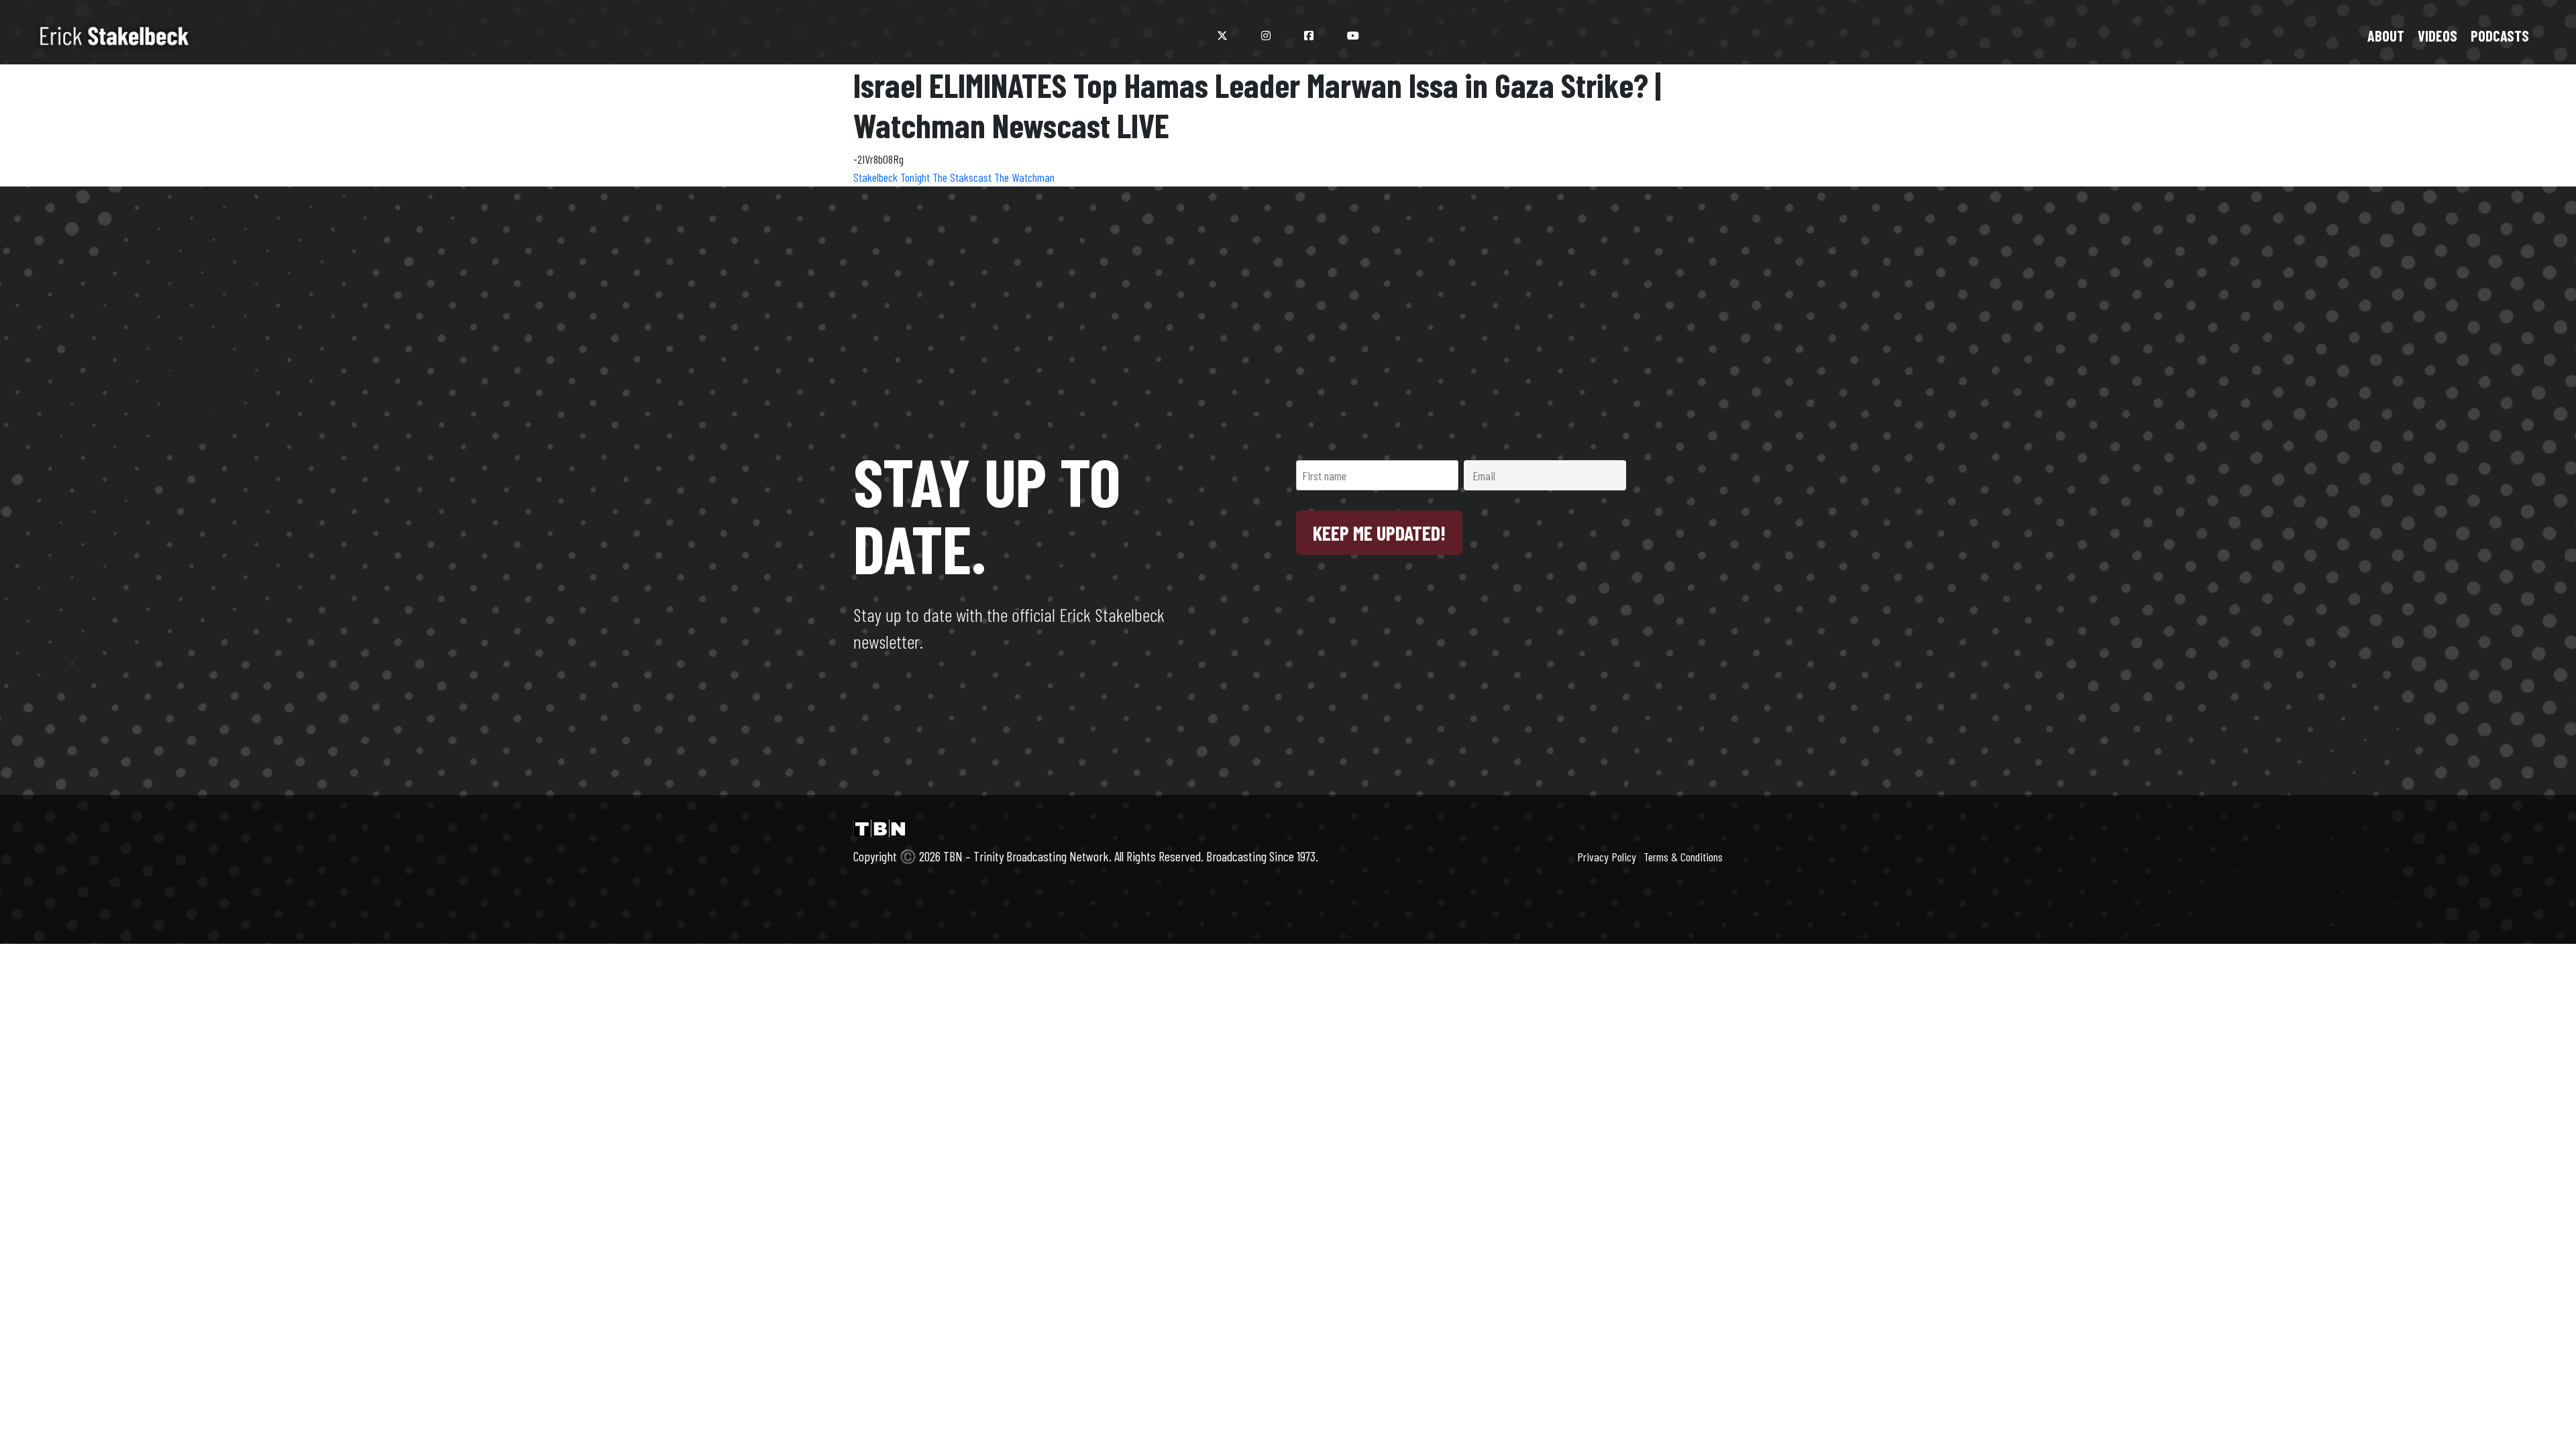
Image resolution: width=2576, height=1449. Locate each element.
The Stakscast (963, 177)
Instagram (1266, 36)
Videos (2437, 36)
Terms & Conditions (1683, 857)
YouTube (1353, 36)
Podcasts (2500, 36)
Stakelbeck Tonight (893, 177)
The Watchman (1024, 177)
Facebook (1309, 36)
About (2386, 36)
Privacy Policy (1607, 857)
